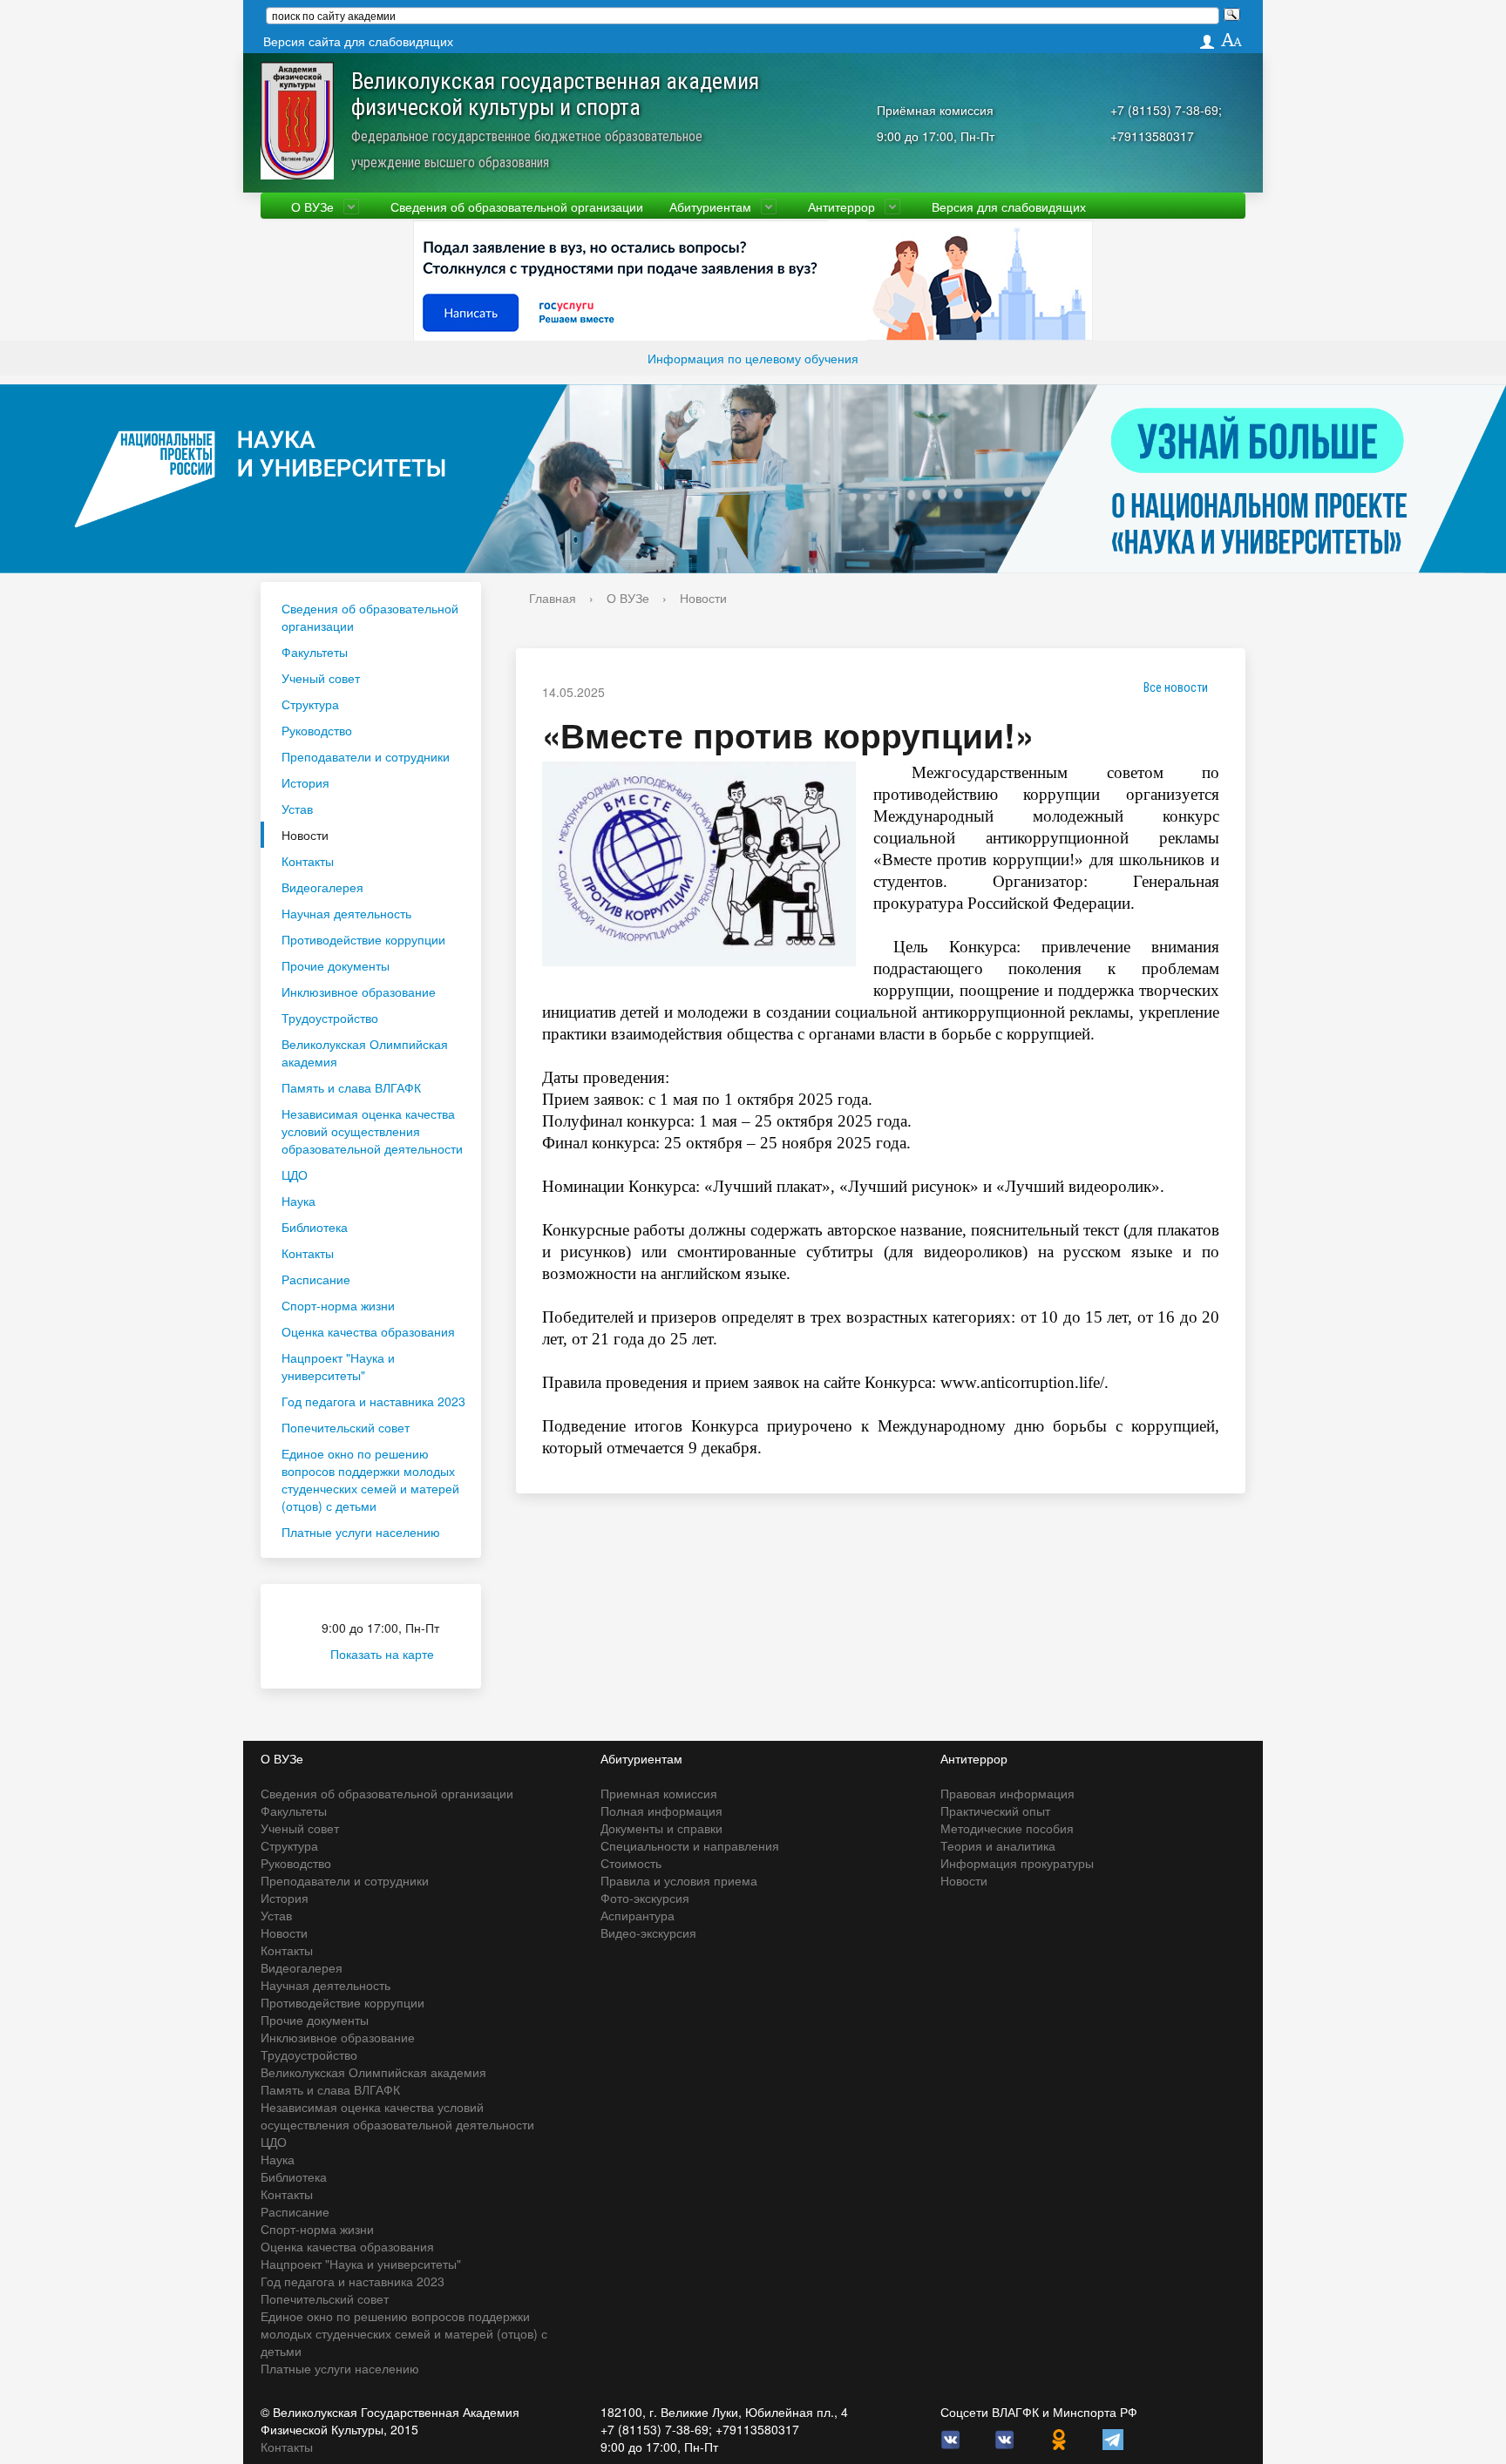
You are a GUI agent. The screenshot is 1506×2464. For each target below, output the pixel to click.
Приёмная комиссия (935, 110)
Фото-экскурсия (645, 1898)
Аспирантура (638, 1915)
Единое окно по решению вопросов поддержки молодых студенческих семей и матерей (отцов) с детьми (370, 1479)
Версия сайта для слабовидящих (358, 41)
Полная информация (661, 1811)
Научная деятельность (346, 913)
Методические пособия (1007, 1828)
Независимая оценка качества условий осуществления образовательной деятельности (372, 1131)
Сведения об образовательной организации (517, 206)
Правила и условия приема (679, 1880)
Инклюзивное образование (359, 992)
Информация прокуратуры (1017, 1863)
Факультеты (315, 652)
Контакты (308, 861)
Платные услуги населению (361, 1532)
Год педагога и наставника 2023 (373, 1401)
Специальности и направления (690, 1845)
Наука (298, 1201)
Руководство (317, 730)
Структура (310, 704)
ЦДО (295, 1174)
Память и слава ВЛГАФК (351, 1087)
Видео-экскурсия (648, 1933)
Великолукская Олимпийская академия (365, 1053)
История (305, 782)
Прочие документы (336, 965)
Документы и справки (661, 1828)
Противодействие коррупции (363, 939)
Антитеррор (841, 206)
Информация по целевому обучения (753, 358)
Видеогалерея (322, 887)
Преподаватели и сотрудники (366, 756)
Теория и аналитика (998, 1845)
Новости (305, 835)
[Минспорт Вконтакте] (1005, 2438)
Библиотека (315, 1227)
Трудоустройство (330, 1018)
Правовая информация (1007, 1793)
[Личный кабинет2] (1207, 41)
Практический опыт (995, 1811)
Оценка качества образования (368, 1331)
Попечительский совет (346, 1427)
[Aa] (1232, 41)
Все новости (1176, 687)
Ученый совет (321, 678)
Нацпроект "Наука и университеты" (338, 1366)
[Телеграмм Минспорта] (1113, 2438)
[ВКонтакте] (951, 2438)
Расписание (316, 1279)
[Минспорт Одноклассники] (1059, 2438)
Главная (553, 598)
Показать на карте (382, 1654)
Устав (297, 809)
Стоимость (631, 1863)
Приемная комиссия (659, 1793)
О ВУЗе (312, 206)
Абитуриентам (710, 206)
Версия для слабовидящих (1009, 206)
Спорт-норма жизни (338, 1305)
